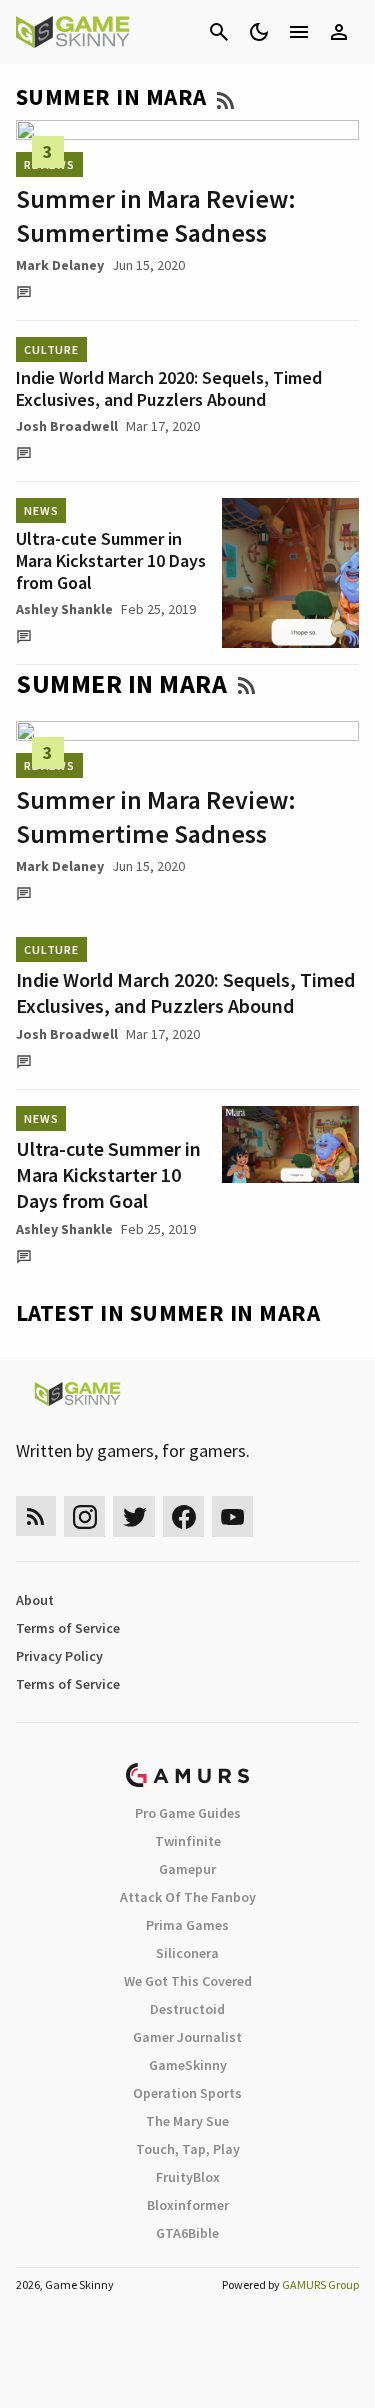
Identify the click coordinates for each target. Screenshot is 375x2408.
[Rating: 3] (187, 130)
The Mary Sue (187, 2121)
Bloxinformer (188, 2205)
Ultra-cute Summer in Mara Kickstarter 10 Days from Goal (111, 560)
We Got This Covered (188, 1981)
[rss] (36, 1516)
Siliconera (187, 1953)
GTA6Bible (187, 2233)
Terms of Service (68, 1628)
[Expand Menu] (299, 32)
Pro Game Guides (188, 1813)
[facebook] (183, 1516)
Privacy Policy (59, 1656)
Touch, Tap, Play (188, 2149)
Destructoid (187, 2009)
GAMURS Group (320, 2284)
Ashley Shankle (64, 609)
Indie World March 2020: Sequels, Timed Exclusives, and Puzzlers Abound (169, 388)
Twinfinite (188, 1841)
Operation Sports (187, 2093)
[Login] (339, 32)
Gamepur (187, 1869)
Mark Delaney (60, 265)
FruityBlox (188, 2177)
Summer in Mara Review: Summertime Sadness (156, 215)
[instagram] (84, 1516)
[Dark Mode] (259, 32)
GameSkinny (188, 2065)
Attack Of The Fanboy (188, 1897)
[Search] (219, 32)
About (35, 1600)
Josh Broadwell (67, 426)
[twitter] (134, 1516)
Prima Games (187, 1925)
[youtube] (233, 1516)
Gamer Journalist (187, 2037)
